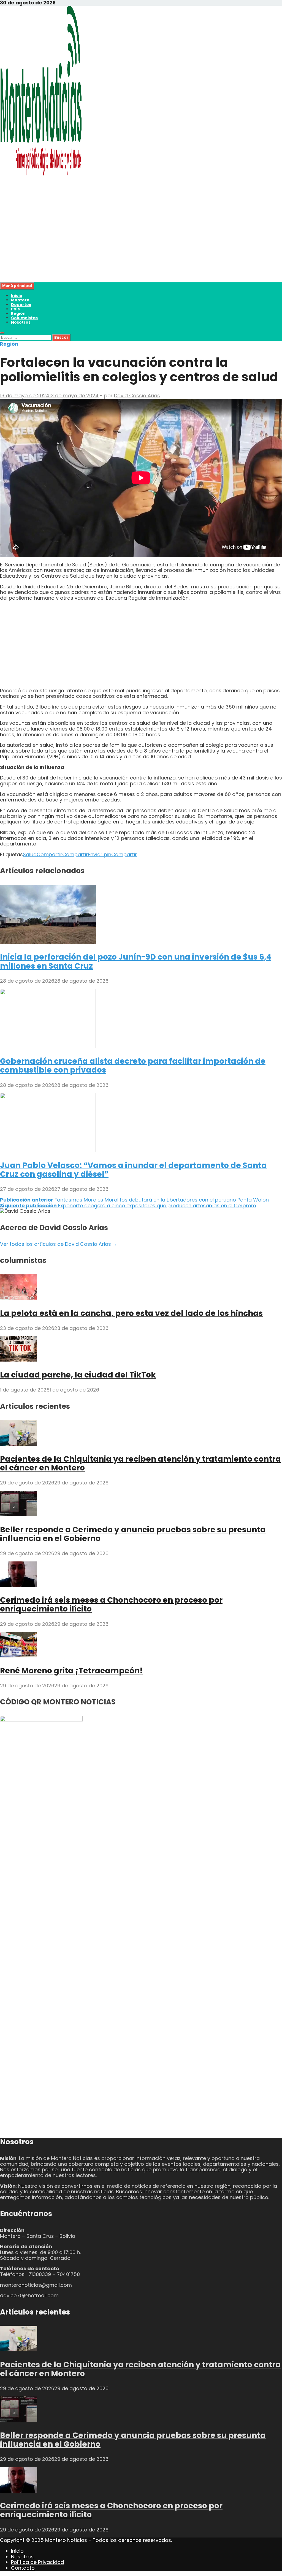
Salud (30, 854)
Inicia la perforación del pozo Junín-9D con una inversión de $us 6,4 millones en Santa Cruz (136, 961)
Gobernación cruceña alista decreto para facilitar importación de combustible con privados (133, 1066)
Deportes (21, 305)
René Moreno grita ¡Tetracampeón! (71, 1671)
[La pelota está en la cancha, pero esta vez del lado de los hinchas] (19, 1298)
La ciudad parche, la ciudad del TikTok (78, 1375)
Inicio (17, 296)
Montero (20, 300)
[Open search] (2, 333)
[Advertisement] (141, 244)
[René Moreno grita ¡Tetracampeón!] (19, 1656)
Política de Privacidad (37, 2562)
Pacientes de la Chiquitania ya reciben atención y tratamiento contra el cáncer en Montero (140, 1463)
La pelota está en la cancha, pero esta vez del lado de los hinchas (131, 1313)
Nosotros (21, 322)
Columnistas (24, 318)
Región (18, 313)
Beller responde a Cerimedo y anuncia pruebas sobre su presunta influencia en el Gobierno (133, 1534)
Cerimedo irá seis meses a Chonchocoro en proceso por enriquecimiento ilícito (111, 1604)
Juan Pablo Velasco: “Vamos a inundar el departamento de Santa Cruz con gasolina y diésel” (133, 1170)
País (15, 309)
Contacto (23, 2568)
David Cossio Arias (137, 396)
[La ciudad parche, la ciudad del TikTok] (19, 1360)
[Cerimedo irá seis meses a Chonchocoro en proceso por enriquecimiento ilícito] (19, 1585)
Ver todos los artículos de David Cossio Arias (59, 1244)
